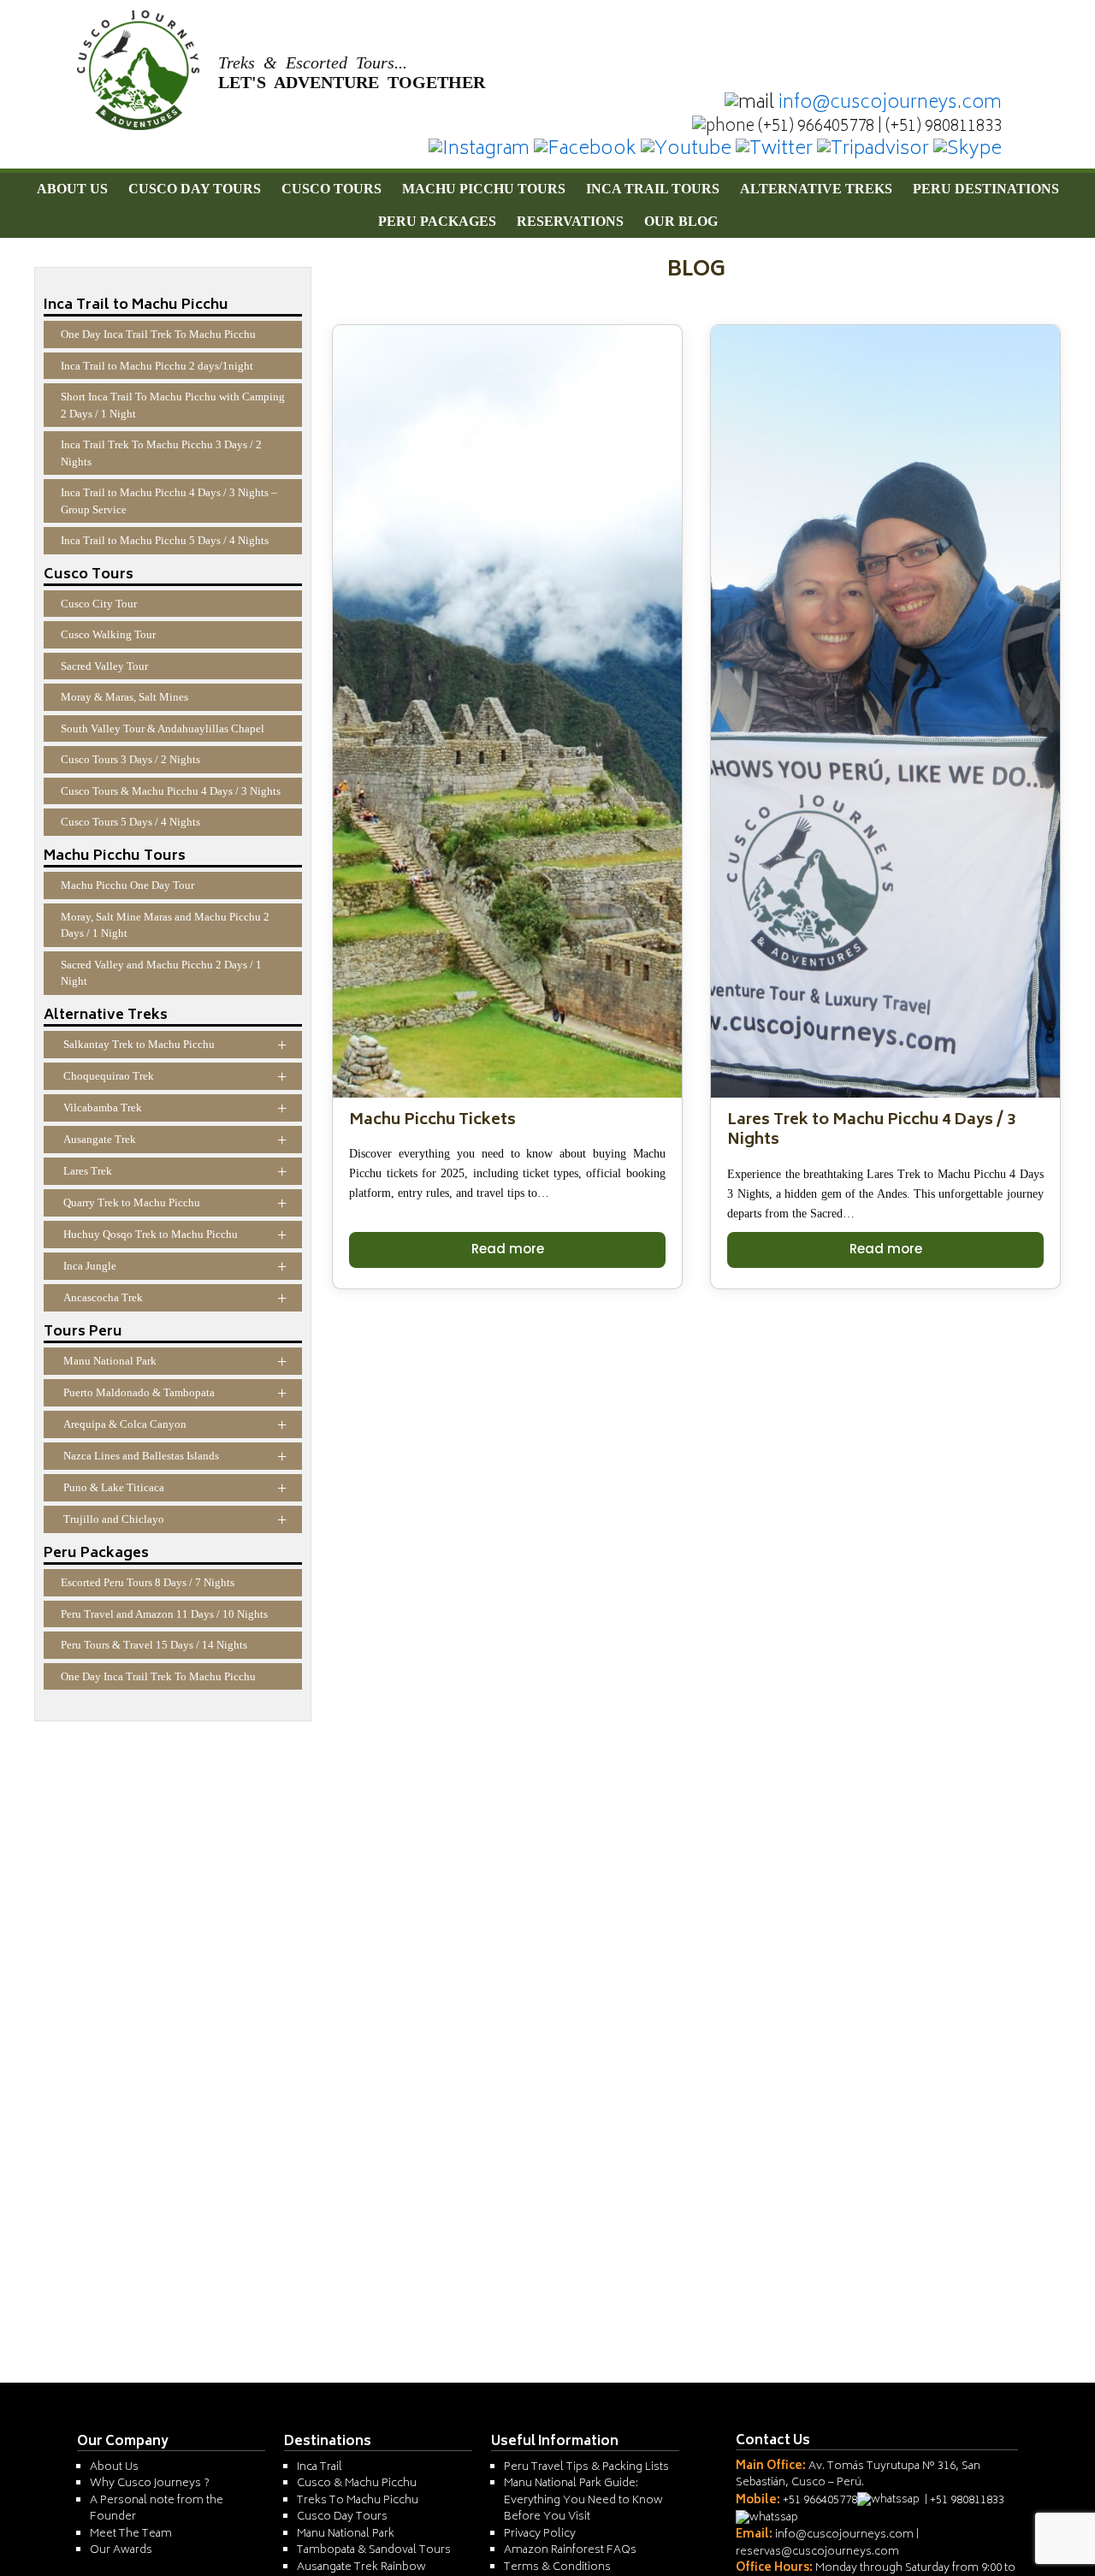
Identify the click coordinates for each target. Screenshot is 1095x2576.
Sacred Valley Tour (104, 666)
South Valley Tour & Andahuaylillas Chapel (163, 728)
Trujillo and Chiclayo (175, 1519)
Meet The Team (131, 2535)
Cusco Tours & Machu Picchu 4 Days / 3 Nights (171, 791)
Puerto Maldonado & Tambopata (175, 1393)
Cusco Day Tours (195, 189)
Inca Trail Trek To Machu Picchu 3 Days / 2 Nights (161, 453)
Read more (508, 1249)
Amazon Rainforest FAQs (570, 2551)
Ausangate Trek (175, 1140)
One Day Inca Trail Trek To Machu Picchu (158, 334)
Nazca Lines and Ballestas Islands (175, 1456)
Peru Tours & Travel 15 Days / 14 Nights (154, 1645)
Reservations (570, 221)
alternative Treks (816, 189)
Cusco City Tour (99, 604)
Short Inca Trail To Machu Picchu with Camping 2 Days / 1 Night (173, 405)
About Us (72, 189)
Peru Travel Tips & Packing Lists (586, 2468)
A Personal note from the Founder (157, 2510)
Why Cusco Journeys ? (150, 2484)
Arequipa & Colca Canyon (175, 1424)
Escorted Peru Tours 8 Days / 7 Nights (148, 1582)
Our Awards (121, 2551)
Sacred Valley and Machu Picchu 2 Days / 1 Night (161, 973)
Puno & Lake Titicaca (175, 1488)
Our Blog (681, 221)
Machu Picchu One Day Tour (127, 885)
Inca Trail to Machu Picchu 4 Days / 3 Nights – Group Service (169, 501)
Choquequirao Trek (175, 1076)
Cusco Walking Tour (108, 634)
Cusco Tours (331, 189)
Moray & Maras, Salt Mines (124, 697)
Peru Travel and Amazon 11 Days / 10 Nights (164, 1614)
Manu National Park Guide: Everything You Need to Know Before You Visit (583, 2501)
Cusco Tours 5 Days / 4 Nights (130, 822)
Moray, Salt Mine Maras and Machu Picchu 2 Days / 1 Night (165, 925)
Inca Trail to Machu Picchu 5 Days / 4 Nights (165, 540)
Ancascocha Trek (175, 1298)
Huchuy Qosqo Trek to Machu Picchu (175, 1235)
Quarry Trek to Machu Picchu (175, 1203)
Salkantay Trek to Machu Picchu (175, 1045)
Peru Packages (437, 221)
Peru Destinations (986, 189)
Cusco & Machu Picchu (357, 2484)
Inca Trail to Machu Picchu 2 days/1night (157, 366)
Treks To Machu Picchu (358, 2501)
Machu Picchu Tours (484, 189)
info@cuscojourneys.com (890, 104)
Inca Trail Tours (653, 189)
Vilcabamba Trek (175, 1108)
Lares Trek (175, 1171)
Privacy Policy (540, 2535)
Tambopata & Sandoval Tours (374, 2551)
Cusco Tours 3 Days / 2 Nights (130, 759)
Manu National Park (175, 1361)
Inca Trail (320, 2468)
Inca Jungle (175, 1266)
